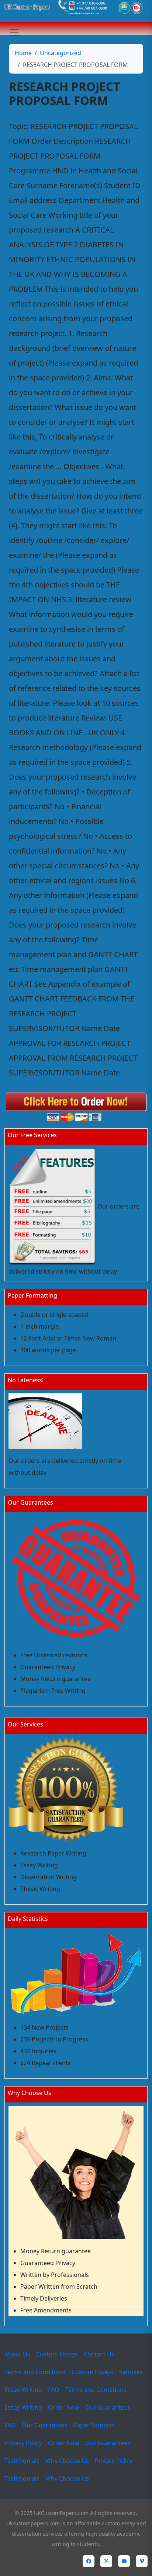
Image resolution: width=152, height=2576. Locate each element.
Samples (131, 2372)
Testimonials (22, 2461)
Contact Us (99, 2354)
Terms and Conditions (35, 2372)
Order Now (64, 2407)
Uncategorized (61, 53)
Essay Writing (23, 2390)
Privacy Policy (23, 2443)
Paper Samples (94, 2425)
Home (23, 53)
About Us (17, 2354)
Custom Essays (57, 2354)
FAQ (54, 2390)
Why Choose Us (67, 2461)
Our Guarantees (108, 2407)
